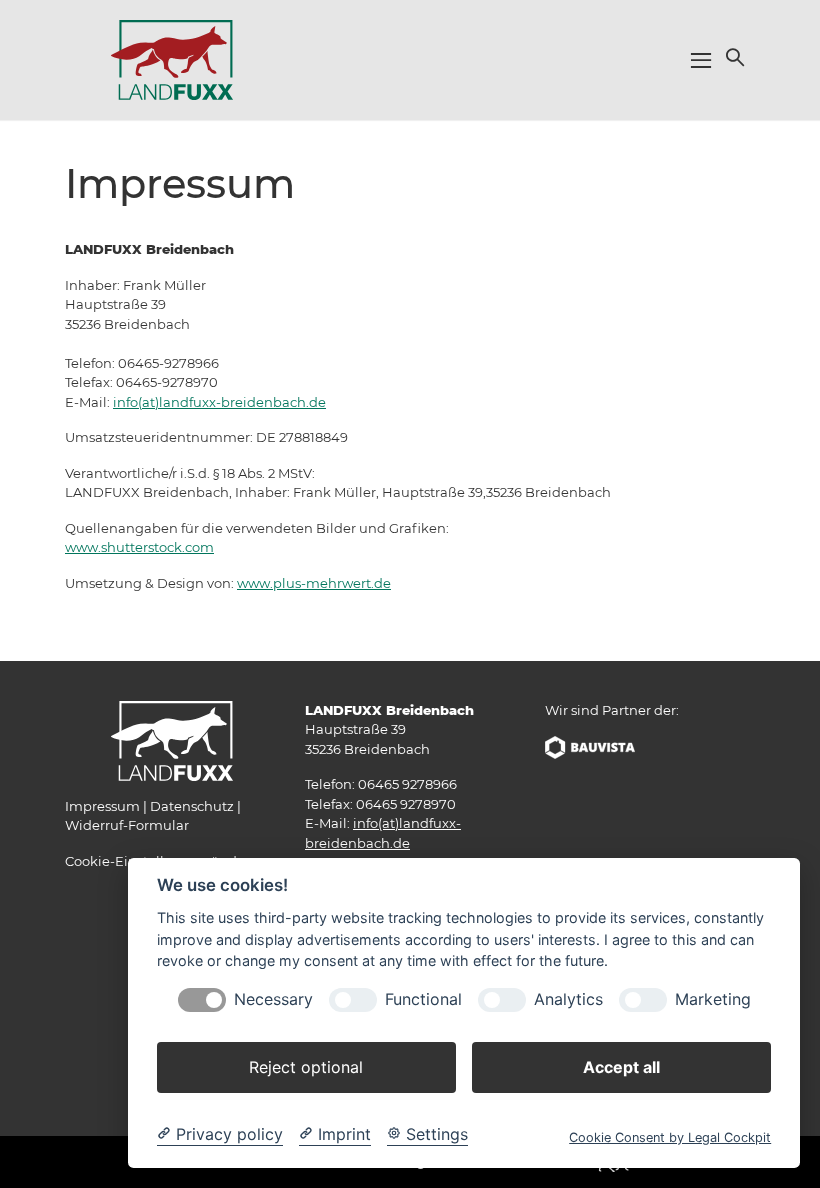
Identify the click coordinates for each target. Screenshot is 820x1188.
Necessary (273, 999)
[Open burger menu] (701, 60)
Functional (423, 999)
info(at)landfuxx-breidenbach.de (219, 402)
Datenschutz (192, 806)
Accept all (621, 1067)
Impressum (102, 806)
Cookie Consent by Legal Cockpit (670, 1137)
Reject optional (306, 1067)
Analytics (568, 999)
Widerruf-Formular (127, 825)
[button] (733, 57)
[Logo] (172, 59)
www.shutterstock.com (139, 547)
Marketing (713, 999)
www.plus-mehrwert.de (314, 583)
